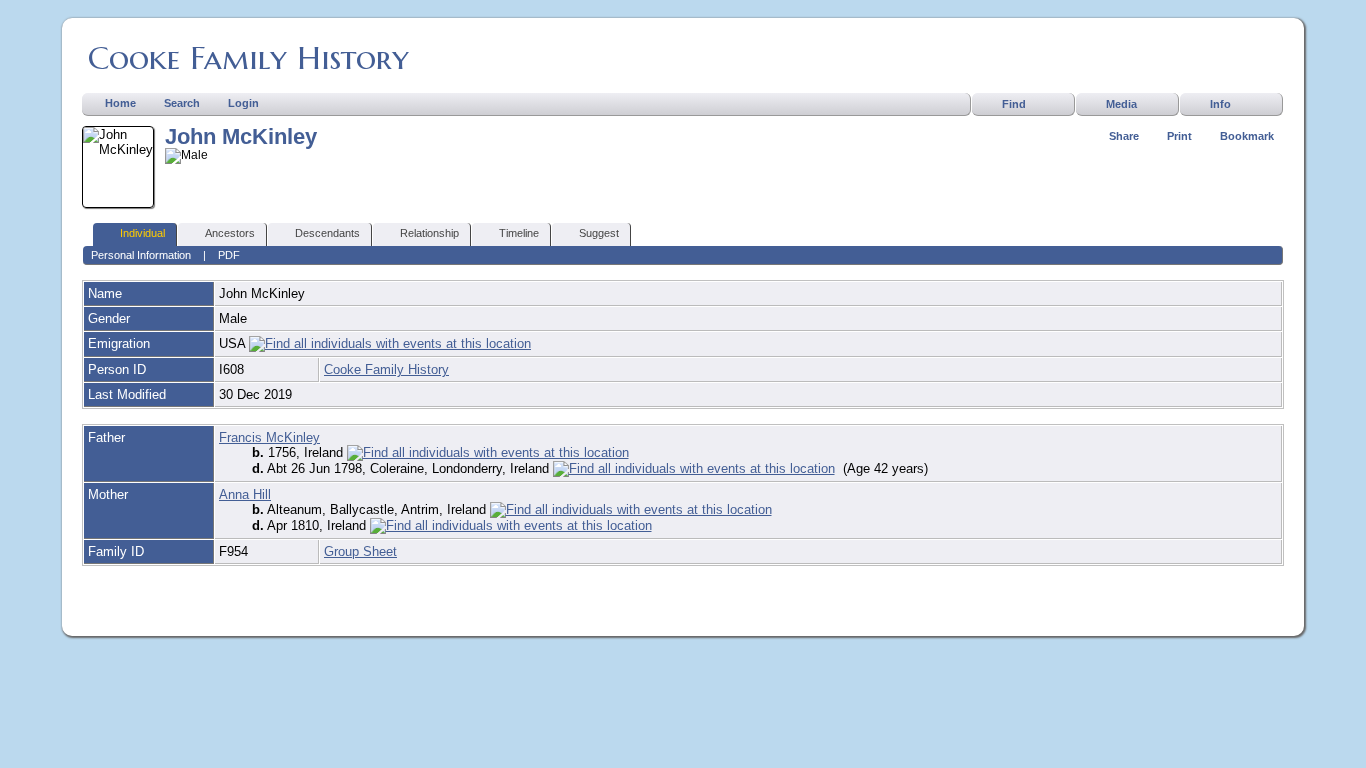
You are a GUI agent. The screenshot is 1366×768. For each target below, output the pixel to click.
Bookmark (1247, 136)
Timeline (519, 233)
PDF (229, 255)
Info (1220, 104)
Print (1179, 136)
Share (1124, 136)
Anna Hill (245, 494)
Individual (142, 233)
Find (1014, 104)
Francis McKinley (269, 437)
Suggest (599, 233)
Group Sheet (360, 551)
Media (1121, 104)
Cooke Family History (248, 58)
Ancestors (230, 233)
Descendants (327, 233)
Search (182, 103)
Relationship (429, 233)
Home (120, 103)
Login (243, 103)
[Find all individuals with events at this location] (390, 343)
